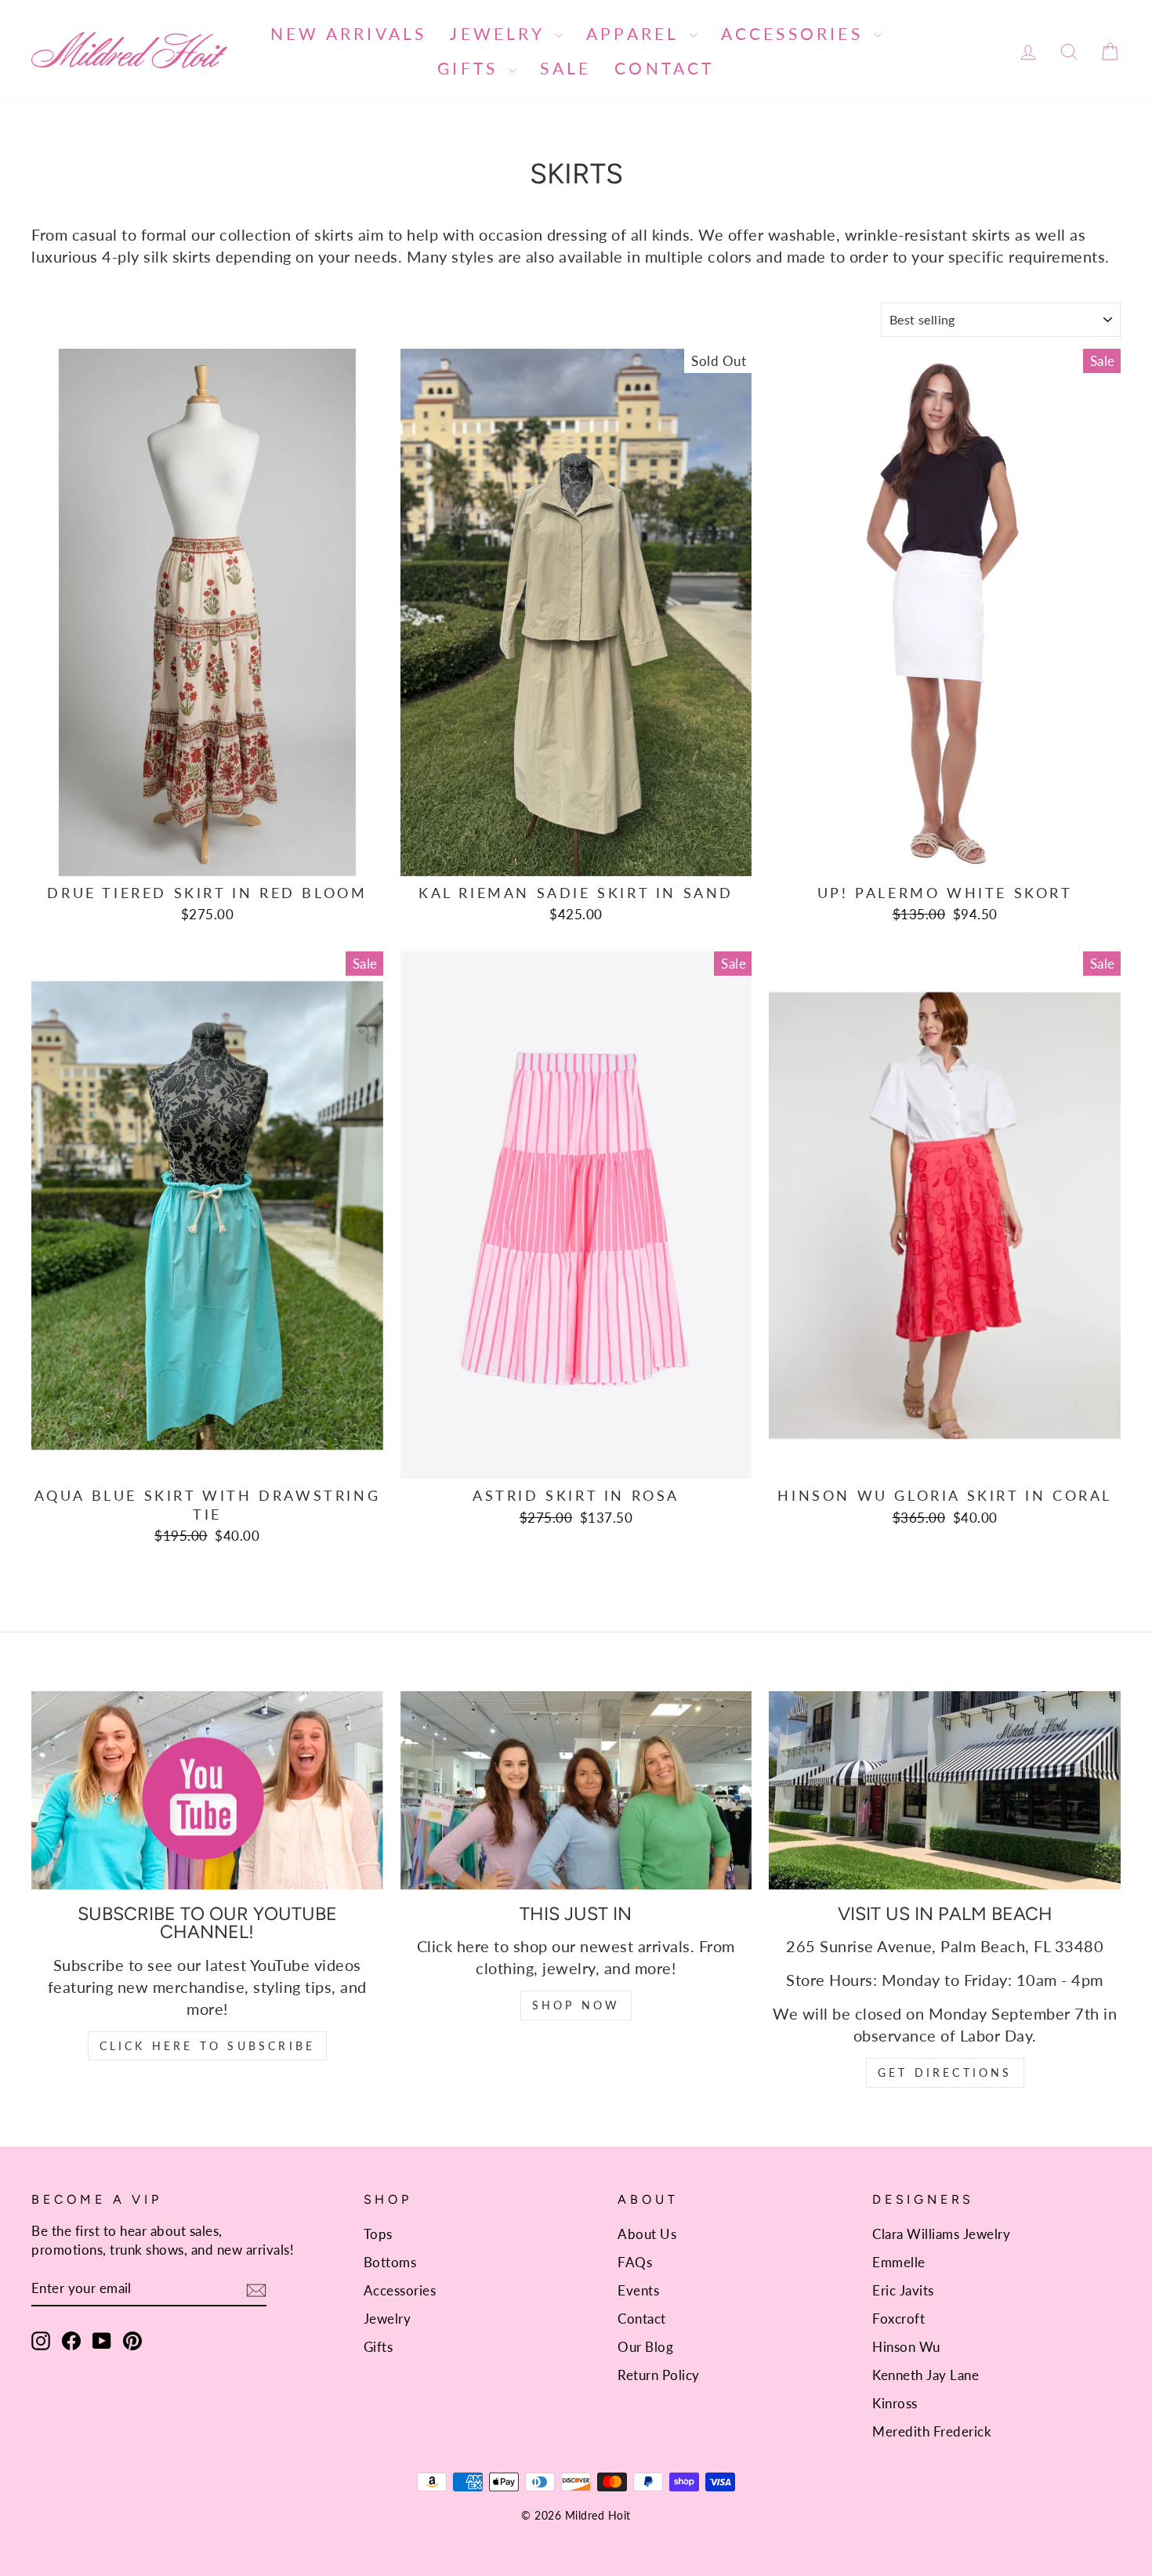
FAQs (635, 2262)
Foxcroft (898, 2319)
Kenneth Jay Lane (926, 2375)
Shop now (576, 2005)
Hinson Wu (906, 2347)
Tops (378, 2234)
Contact (664, 68)
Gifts (471, 68)
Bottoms (390, 2262)
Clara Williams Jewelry (941, 2234)
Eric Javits (903, 2290)
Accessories (795, 33)
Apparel (636, 33)
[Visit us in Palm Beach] (945, 1790)
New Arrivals (348, 33)
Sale (565, 68)
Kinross (895, 2403)
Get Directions (945, 2072)
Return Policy (659, 2375)
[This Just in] (576, 1790)
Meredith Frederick (932, 2431)
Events (638, 2290)
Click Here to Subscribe (208, 2046)
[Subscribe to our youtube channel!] (207, 1790)
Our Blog (645, 2347)
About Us (647, 2234)
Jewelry (500, 33)
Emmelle (899, 2262)
